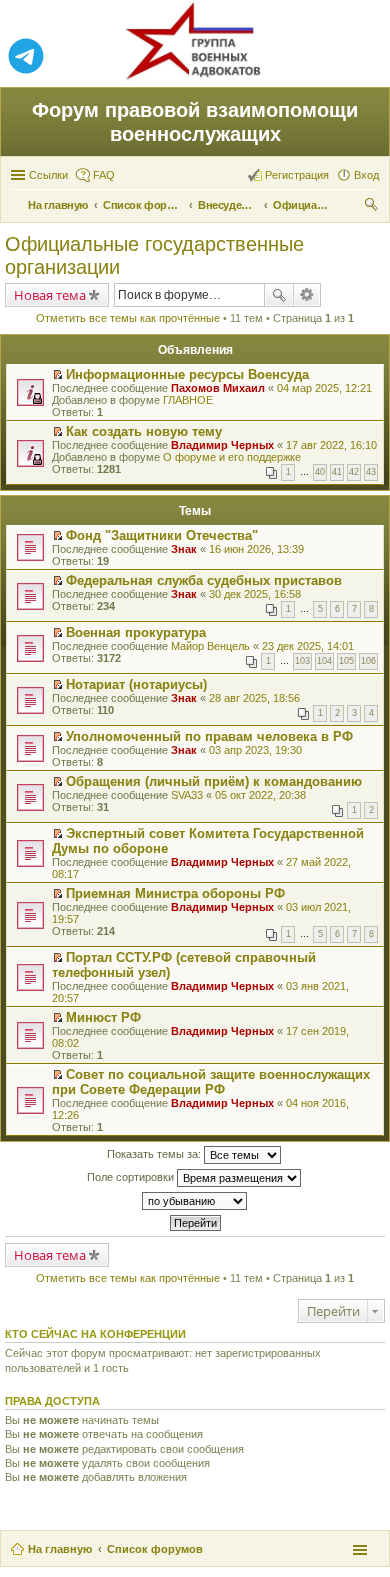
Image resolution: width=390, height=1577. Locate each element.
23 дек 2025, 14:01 (308, 646)
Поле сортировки (132, 1177)
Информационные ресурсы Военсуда (187, 374)
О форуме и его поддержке (232, 457)
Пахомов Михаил (218, 388)
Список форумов (155, 1549)
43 (371, 472)
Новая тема (50, 295)
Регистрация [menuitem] (297, 175)
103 (302, 661)
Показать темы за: (155, 1154)
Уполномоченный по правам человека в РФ (209, 736)
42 (354, 472)
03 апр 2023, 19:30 (255, 750)
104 (324, 661)
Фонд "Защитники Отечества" (162, 535)
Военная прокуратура (136, 632)
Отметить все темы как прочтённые (128, 318)
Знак (184, 549)
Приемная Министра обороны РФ (175, 893)
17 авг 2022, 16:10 (331, 445)
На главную (60, 1549)
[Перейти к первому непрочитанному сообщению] (57, 375)
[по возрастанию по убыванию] (195, 1201)
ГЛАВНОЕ (188, 400)
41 (337, 472)
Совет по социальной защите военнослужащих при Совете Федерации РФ (211, 1082)
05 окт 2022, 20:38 (260, 795)
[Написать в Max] (364, 57)
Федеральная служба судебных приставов (204, 580)
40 (320, 472)
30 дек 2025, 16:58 (255, 594)
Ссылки (48, 175)
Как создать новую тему (144, 431)
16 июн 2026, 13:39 (256, 549)
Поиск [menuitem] (373, 207)
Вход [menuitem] (366, 175)
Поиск (279, 295)
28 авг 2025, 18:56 (254, 698)
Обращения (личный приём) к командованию (214, 781)
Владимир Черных (222, 445)
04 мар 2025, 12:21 (324, 388)
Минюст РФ (103, 1017)
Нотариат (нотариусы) (136, 684)
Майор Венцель (210, 646)
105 (346, 661)
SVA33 (187, 795)
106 (368, 661)
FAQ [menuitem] (104, 175)
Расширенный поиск (307, 295)
